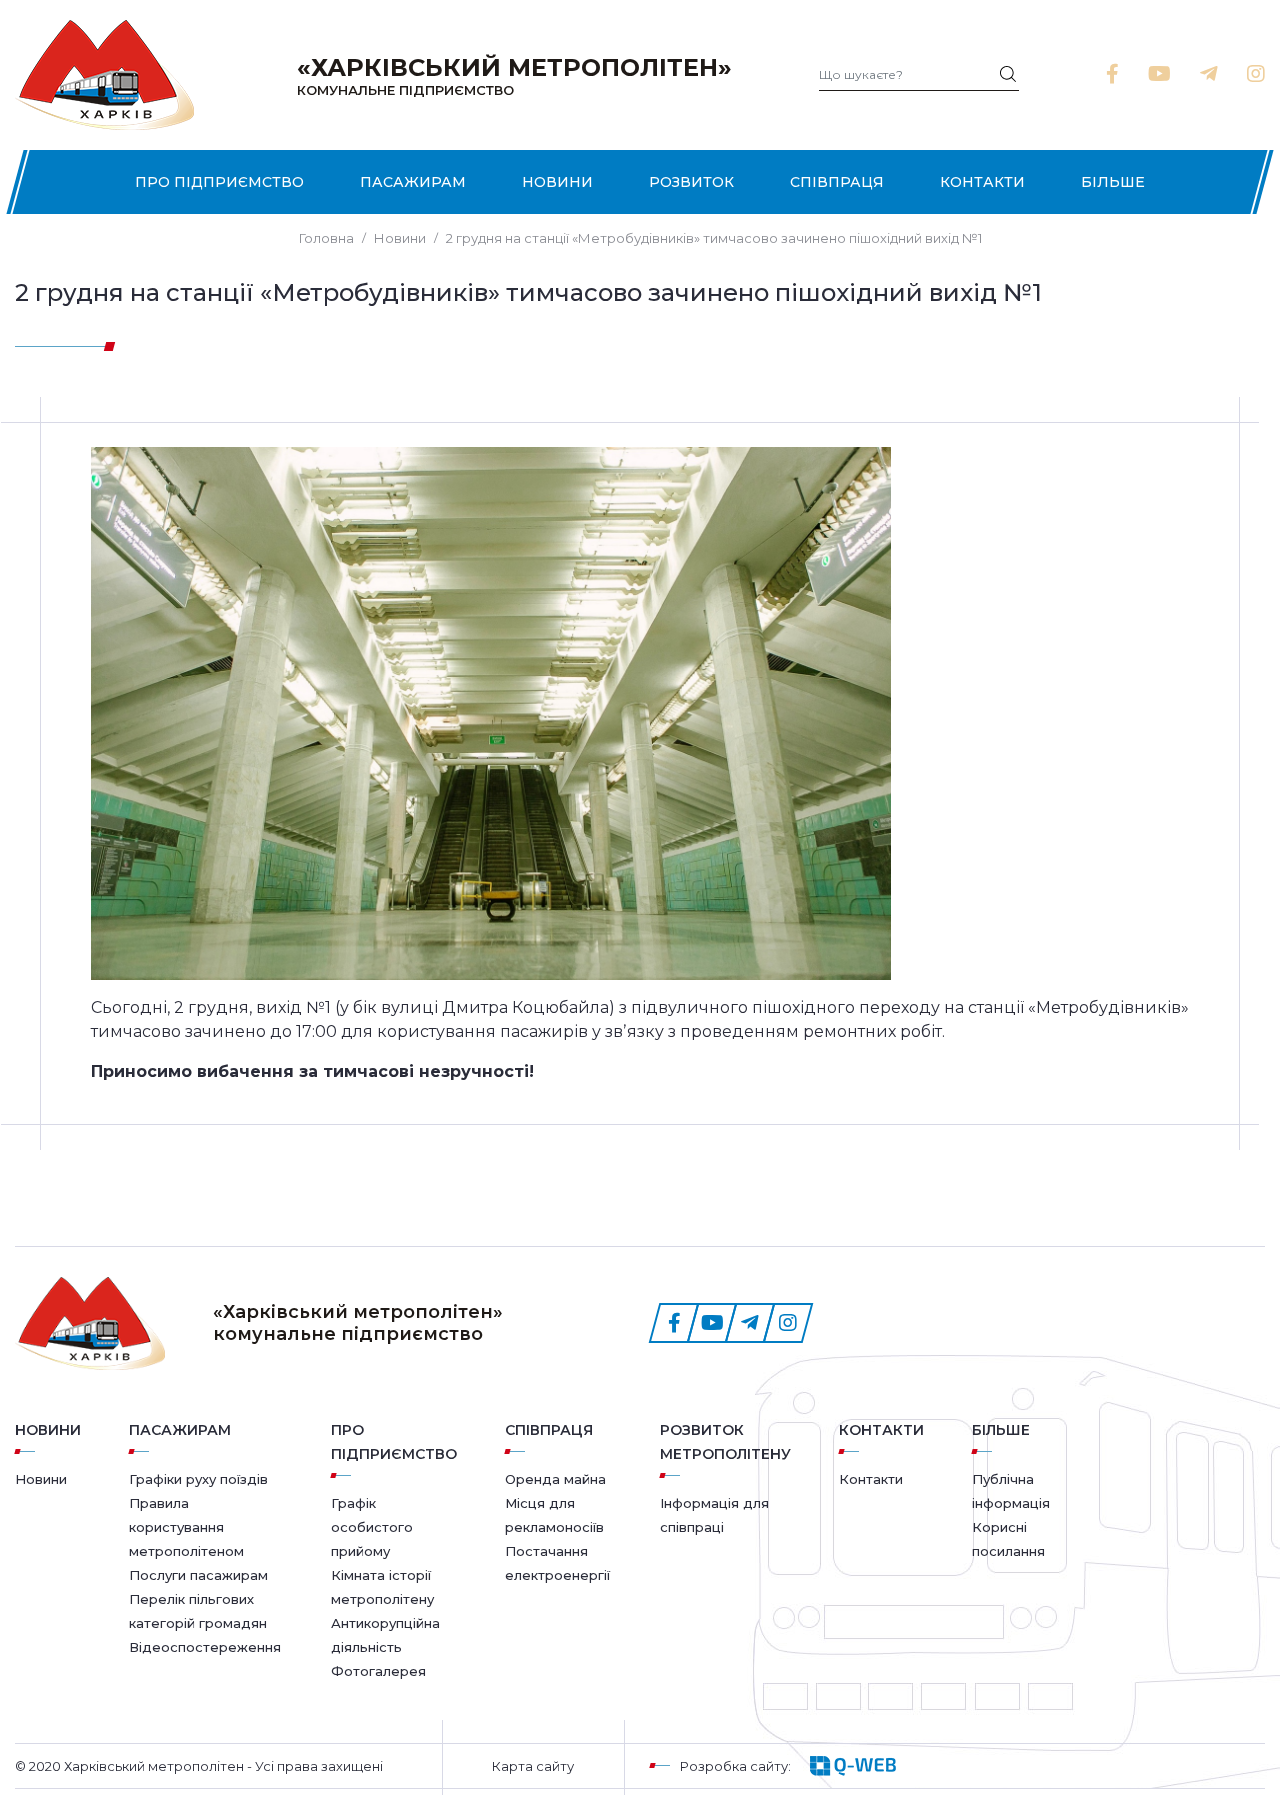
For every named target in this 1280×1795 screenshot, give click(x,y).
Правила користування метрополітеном (186, 1527)
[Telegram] (1209, 74)
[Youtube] (1159, 74)
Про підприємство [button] (219, 182)
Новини (557, 182)
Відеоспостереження (205, 1647)
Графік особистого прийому (372, 1527)
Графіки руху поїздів (198, 1479)
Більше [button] (1113, 182)
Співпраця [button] (837, 182)
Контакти (982, 182)
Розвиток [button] (691, 182)
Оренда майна (555, 1479)
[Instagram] (1256, 74)
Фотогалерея (378, 1671)
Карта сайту (533, 1766)
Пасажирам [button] (413, 182)
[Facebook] (1112, 74)
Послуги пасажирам (198, 1575)
